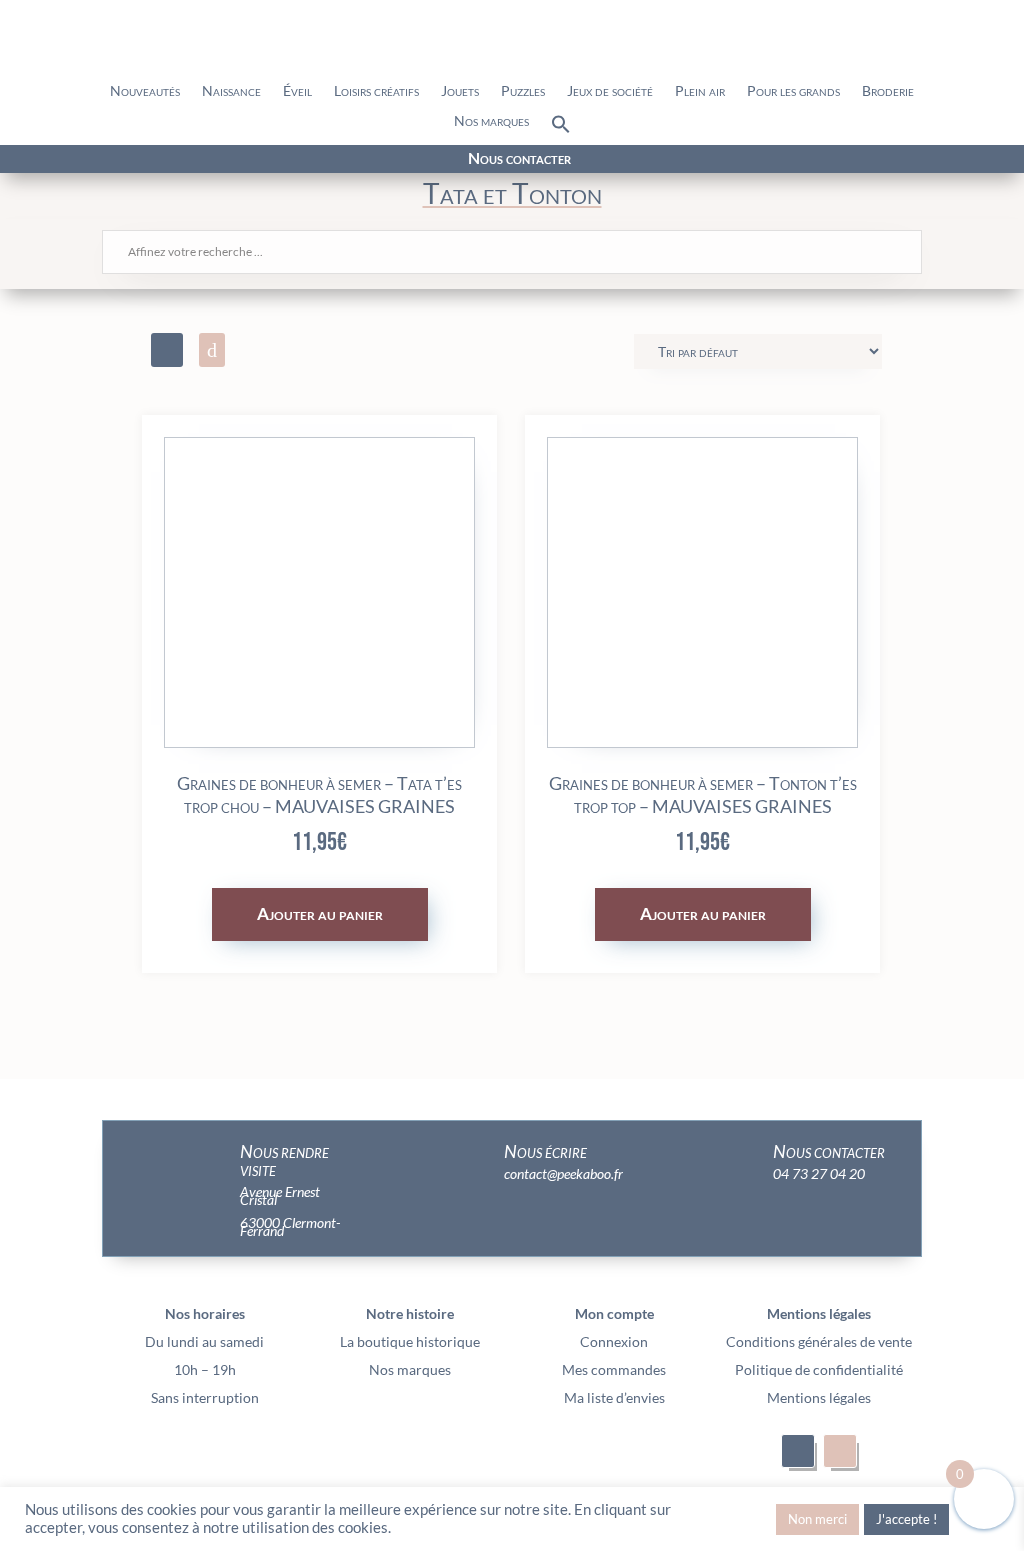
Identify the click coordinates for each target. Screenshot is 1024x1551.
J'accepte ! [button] (906, 1519)
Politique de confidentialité (819, 1369)
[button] (561, 129)
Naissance (231, 91)
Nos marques (491, 121)
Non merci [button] (817, 1519)
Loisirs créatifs (376, 91)
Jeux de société (610, 91)
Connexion (614, 1341)
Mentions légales (819, 1397)
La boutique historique (410, 1341)
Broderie (888, 91)
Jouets (460, 91)
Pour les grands (793, 91)
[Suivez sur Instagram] (189, 160)
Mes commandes (614, 1369)
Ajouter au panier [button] (320, 913)
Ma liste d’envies (614, 1397)
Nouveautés (145, 91)
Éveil (297, 91)
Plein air (700, 91)
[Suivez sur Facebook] (153, 160)
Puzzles (523, 91)
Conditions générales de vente (819, 1341)
